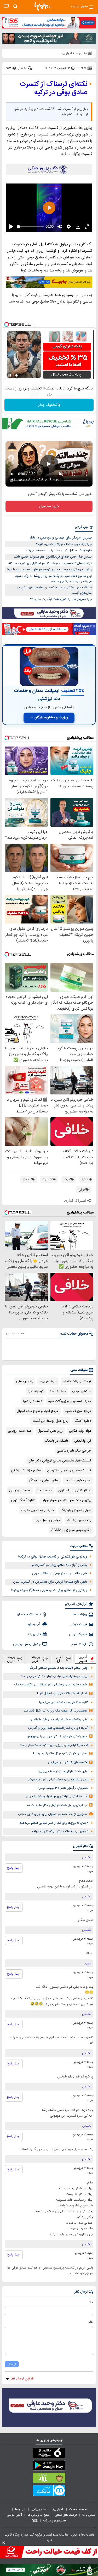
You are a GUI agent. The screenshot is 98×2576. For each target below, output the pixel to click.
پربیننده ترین (35, 1659)
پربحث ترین (10, 1659)
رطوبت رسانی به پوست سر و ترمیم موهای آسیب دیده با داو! (50, 570)
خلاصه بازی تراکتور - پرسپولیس (67, 1763)
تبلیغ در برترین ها (38, 2515)
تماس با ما (89, 2515)
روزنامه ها (80, 1614)
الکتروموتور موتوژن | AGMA (71, 1530)
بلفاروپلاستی (25, 1381)
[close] (4, 2543)
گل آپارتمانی (83, 1441)
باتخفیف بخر (49, 405)
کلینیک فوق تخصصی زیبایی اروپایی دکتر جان (60, 1461)
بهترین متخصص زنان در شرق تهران (66, 1500)
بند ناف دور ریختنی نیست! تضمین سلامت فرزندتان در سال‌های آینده (54, 590)
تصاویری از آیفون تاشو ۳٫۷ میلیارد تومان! (63, 1788)
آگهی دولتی (14, 2515)
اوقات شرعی (78, 1644)
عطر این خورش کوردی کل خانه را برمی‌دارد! (60, 1754)
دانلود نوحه (44, 1490)
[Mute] (17, 375)
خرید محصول (49, 506)
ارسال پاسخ (14, 1868)
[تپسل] (7, 324)
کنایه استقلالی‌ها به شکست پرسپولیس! (64, 1702)
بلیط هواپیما (48, 1381)
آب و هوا (34, 1624)
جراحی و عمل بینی (47, 1520)
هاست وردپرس (20, 1490)
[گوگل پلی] (49, 2466)
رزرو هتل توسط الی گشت (50, 1421)
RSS (35, 2521)
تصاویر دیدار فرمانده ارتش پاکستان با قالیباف (60, 1831)
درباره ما (21, 2509)
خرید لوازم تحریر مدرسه (38, 1510)
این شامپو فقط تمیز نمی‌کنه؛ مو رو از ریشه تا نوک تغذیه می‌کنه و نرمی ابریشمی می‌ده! (53, 579)
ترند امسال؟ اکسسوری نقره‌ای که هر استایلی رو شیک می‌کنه (50, 563)
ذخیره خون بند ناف (78, 1481)
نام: (91, 2302)
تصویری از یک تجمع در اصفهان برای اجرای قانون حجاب (52, 1814)
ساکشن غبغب (82, 1391)
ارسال (12, 2364)
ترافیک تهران (78, 1634)
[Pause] (10, 375)
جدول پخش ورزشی (27, 1644)
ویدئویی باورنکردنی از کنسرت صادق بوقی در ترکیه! (53, 1557)
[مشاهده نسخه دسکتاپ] (6, 6)
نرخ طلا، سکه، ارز (29, 1614)
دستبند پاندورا (33, 1401)
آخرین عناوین (83, 1659)
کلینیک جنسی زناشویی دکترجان (69, 1471)
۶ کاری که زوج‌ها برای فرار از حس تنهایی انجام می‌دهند (54, 1823)
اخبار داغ (59, 1659)
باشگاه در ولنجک (56, 1441)
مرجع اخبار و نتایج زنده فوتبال (38, 1411)
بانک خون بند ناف (79, 1520)
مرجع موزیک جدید (78, 1411)
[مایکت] (49, 2491)
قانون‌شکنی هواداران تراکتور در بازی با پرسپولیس (57, 1736)
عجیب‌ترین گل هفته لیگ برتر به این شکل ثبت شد (55, 1711)
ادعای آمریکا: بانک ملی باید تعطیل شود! (62, 1694)
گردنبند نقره (36, 1391)
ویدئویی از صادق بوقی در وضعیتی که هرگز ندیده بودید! (49, 1590)
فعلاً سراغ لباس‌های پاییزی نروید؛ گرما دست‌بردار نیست (54, 1745)
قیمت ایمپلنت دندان (77, 1381)
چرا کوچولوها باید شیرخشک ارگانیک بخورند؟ (61, 599)
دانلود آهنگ (83, 1421)
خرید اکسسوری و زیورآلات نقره (70, 1401)
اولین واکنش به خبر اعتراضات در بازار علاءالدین (59, 1720)
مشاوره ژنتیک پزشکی (26, 1471)
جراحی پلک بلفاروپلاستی (74, 1451)
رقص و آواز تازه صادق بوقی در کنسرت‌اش (59, 1565)
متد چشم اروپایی (20, 1431)
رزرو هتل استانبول (50, 1431)
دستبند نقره (58, 1391)
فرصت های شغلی (66, 2515)
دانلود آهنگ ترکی (23, 1500)
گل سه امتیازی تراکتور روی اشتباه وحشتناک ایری (56, 1796)
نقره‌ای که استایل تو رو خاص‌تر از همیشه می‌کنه (59, 550)
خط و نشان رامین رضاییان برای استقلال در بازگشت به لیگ (51, 1685)
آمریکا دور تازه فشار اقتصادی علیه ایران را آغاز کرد (58, 1728)
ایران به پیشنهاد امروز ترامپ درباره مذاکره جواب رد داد (55, 1676)
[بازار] (49, 2479)
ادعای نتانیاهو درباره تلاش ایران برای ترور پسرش (58, 1780)
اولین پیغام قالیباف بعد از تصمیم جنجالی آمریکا (59, 1668)
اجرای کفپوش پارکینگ (76, 1510)
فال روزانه (34, 1634)
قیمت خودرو (78, 1624)
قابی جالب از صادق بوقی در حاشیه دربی (60, 1573)
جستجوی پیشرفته (55, 2521)
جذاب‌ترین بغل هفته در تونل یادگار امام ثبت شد (57, 1805)
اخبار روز (58, 2509)
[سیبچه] (49, 2454)
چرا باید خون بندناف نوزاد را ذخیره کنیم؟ (64, 544)
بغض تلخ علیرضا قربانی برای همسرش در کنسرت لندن (50, 1582)
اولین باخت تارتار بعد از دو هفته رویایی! (63, 1771)
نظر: (91, 2322)
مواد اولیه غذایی (80, 1431)
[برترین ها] (43, 7)
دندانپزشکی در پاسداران (75, 1490)
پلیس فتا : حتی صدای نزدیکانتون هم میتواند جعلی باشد (53, 557)
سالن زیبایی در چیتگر (44, 1481)
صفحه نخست (78, 2509)
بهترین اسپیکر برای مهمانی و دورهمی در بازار (61, 538)
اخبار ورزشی (39, 2509)
